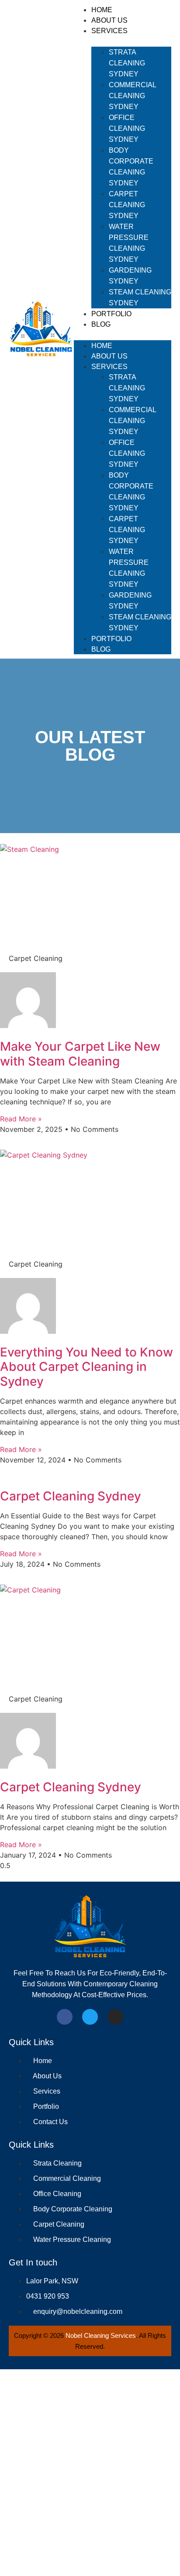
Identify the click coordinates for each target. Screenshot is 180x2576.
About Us (109, 20)
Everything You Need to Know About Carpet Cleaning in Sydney (87, 1367)
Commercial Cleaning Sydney (132, 96)
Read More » (21, 1119)
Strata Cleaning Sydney (127, 63)
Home (102, 10)
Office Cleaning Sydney (127, 128)
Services (109, 31)
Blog (101, 324)
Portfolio (111, 314)
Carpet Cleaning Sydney (127, 205)
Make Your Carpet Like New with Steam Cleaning (80, 1054)
